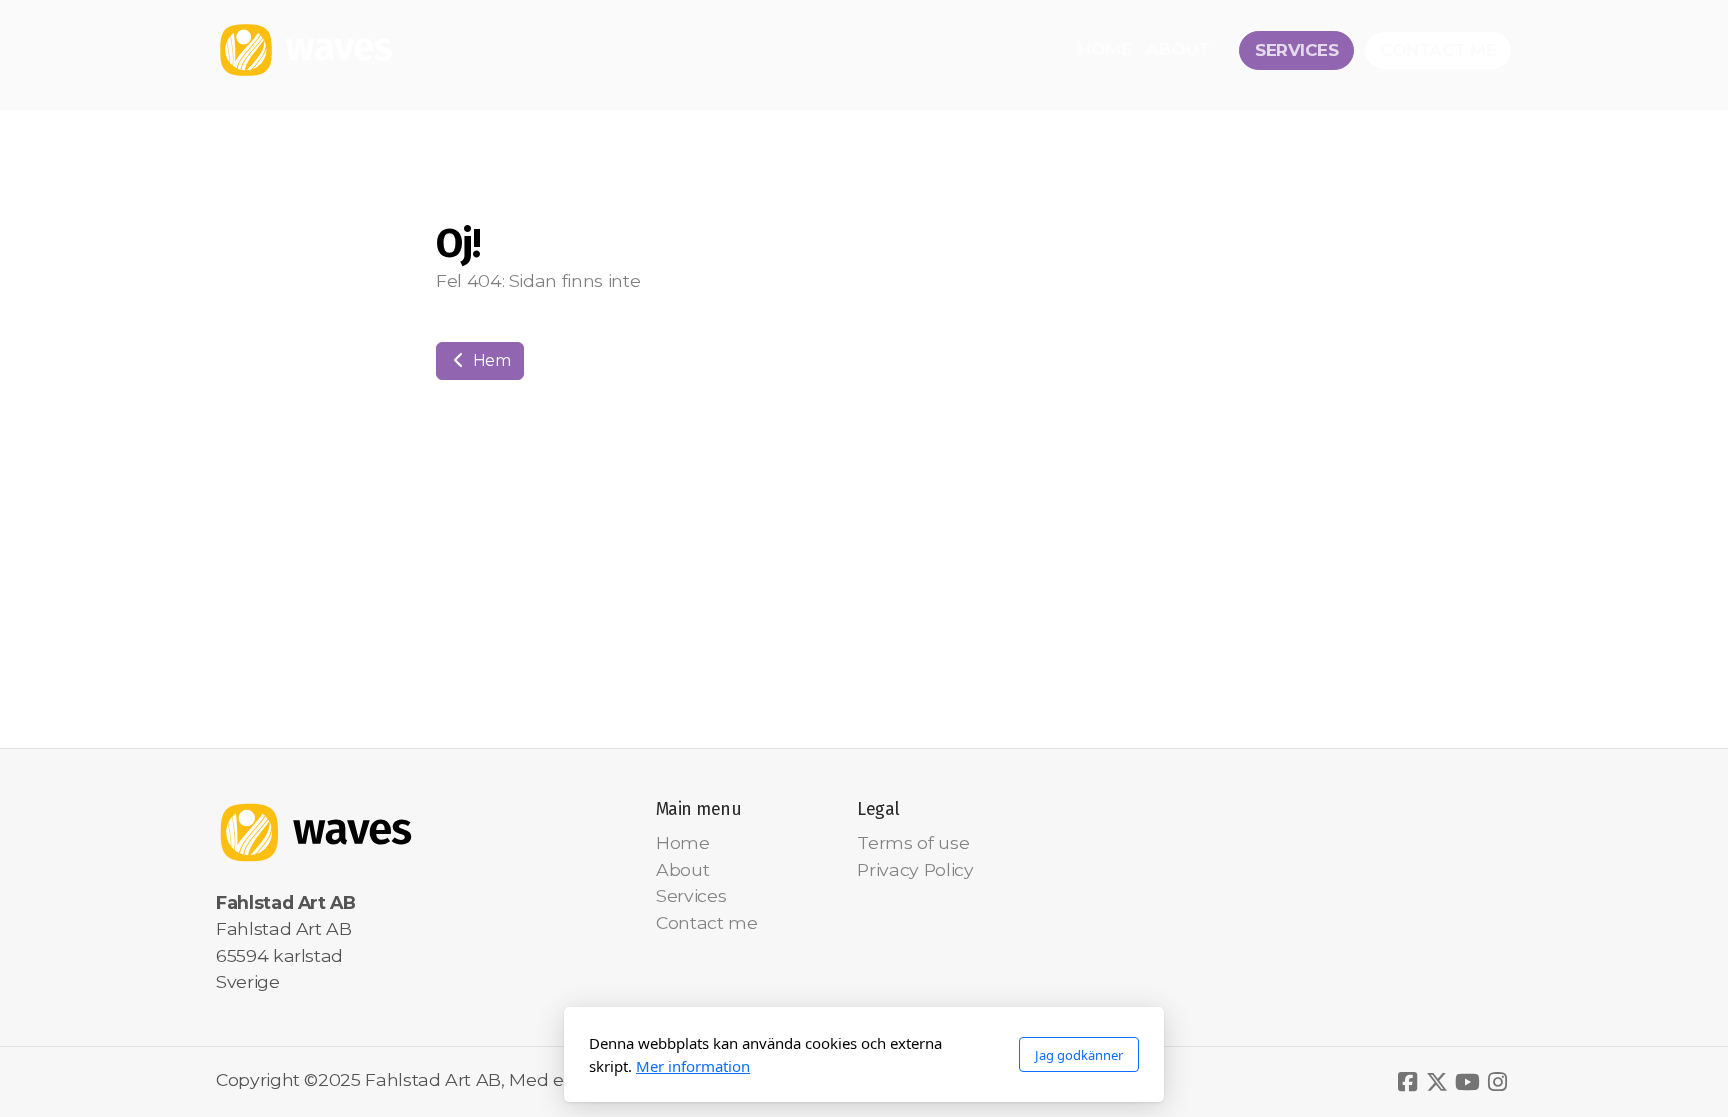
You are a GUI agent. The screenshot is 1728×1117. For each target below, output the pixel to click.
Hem (490, 360)
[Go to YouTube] (1467, 1082)
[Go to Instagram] (1497, 1082)
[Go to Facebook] (1407, 1082)
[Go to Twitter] (1437, 1082)
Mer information (693, 1066)
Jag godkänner (1079, 1055)
